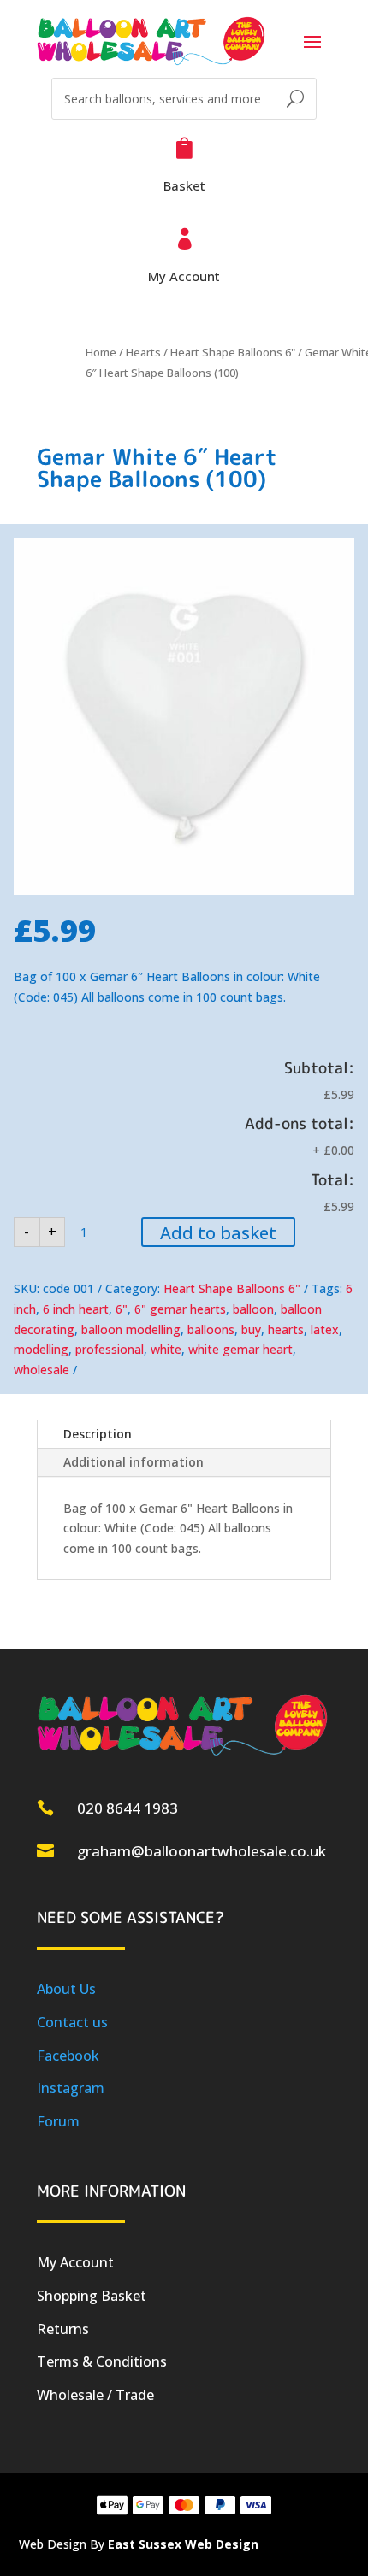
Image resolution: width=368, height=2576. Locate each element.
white (166, 1349)
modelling (41, 1349)
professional (110, 1349)
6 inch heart (76, 1309)
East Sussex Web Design (183, 2544)
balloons (211, 1329)
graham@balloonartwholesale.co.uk (202, 1851)
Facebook (68, 2056)
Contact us (72, 2022)
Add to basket (218, 1233)
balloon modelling (131, 1329)
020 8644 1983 (128, 1808)
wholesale (42, 1370)
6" (122, 1309)
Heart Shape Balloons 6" (233, 352)
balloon (253, 1309)
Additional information (134, 1462)
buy (251, 1329)
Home (101, 352)
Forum (58, 2121)
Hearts (143, 352)
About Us (66, 1989)
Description (98, 1434)
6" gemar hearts (180, 1309)
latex (325, 1329)
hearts (286, 1329)
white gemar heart (240, 1349)
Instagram (71, 2088)
